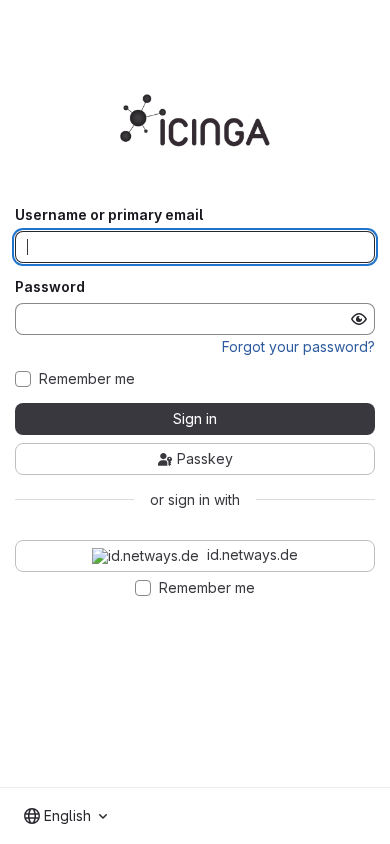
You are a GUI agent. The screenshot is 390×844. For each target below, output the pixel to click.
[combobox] (65, 816)
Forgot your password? (298, 346)
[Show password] (359, 319)
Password (50, 287)
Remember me (87, 379)
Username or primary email (109, 215)
